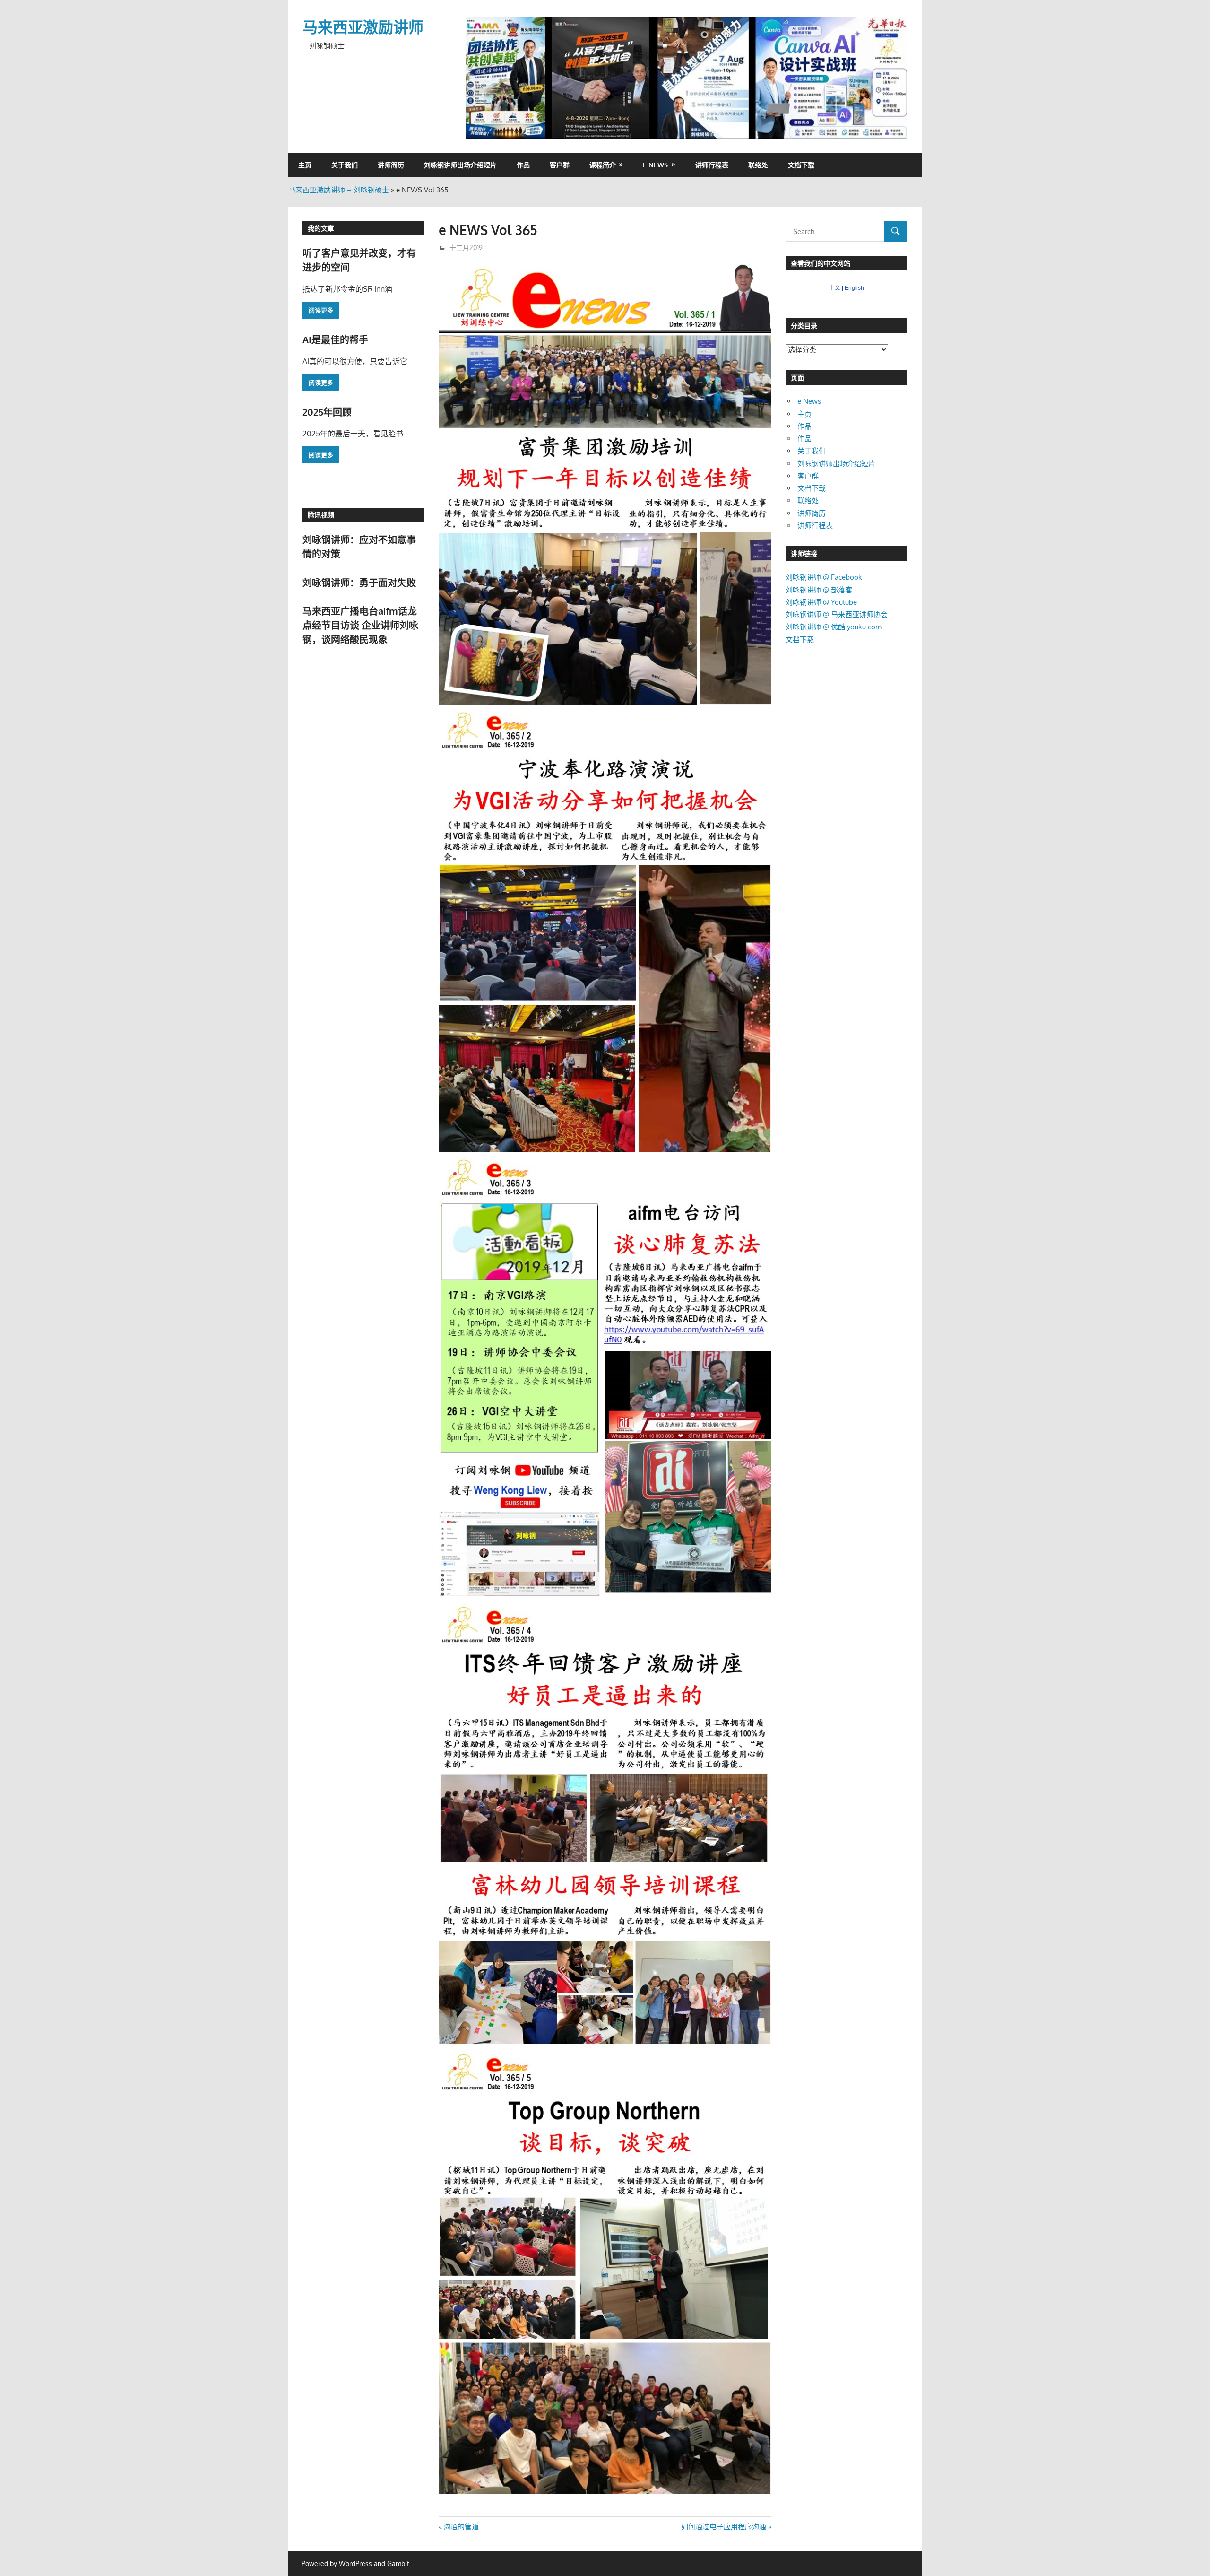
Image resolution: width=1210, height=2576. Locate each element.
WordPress (355, 2563)
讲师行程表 (712, 165)
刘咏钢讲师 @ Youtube (821, 602)
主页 (305, 165)
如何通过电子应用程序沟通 (724, 2527)
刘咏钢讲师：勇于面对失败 (359, 583)
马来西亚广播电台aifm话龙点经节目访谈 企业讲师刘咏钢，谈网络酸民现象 (360, 625)
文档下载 (801, 165)
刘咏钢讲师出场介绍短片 (460, 165)
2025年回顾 (327, 412)
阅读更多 (321, 310)
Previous (477, 76)
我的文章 (321, 228)
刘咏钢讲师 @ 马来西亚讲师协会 (837, 614)
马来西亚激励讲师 (363, 27)
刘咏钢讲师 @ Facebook (824, 577)
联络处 (758, 165)
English (854, 288)
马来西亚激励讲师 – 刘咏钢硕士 (339, 190)
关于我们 (345, 165)
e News (655, 165)
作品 (523, 165)
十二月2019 (466, 248)
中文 (835, 288)
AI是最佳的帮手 (335, 339)
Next (896, 76)
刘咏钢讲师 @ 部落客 (819, 590)
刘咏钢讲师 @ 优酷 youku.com (834, 627)
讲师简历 (391, 165)
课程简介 (603, 165)
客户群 (560, 165)
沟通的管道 (461, 2527)
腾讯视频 (321, 515)
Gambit (398, 2563)
